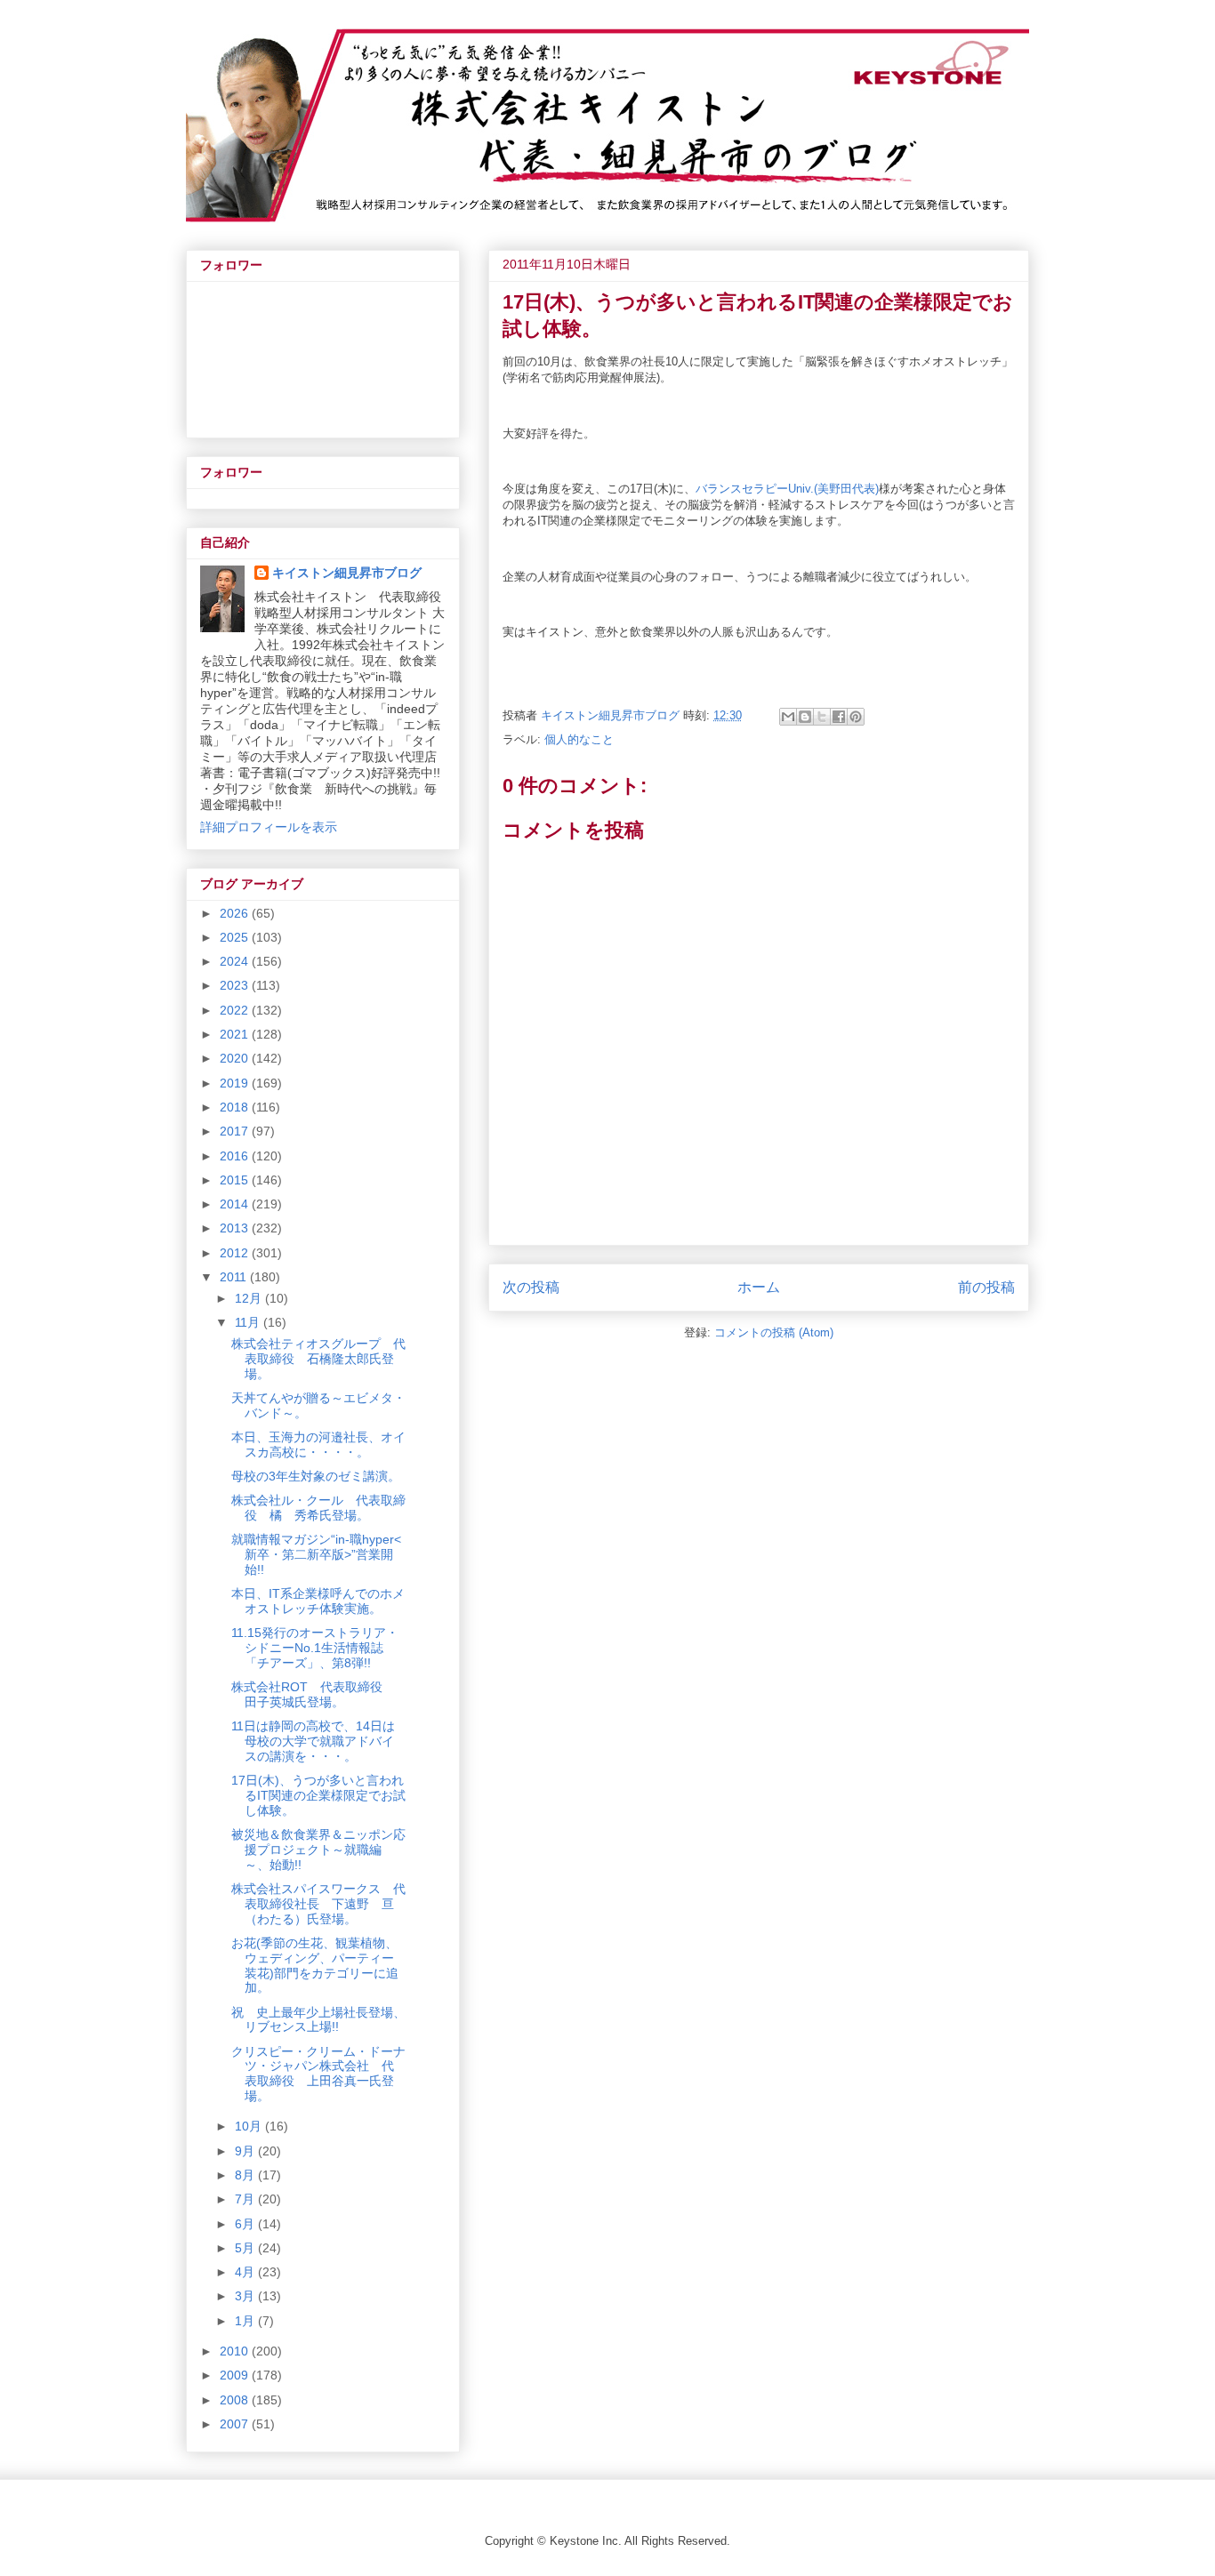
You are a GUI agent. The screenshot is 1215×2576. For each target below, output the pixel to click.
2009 (236, 2375)
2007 (236, 2424)
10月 (250, 2126)
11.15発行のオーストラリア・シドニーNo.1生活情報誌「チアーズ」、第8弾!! (315, 1648)
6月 (246, 2224)
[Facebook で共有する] (839, 717)
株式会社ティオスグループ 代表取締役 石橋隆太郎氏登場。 (318, 1359)
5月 (246, 2248)
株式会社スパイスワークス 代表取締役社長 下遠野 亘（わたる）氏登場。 (318, 1904)
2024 (236, 961)
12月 (250, 1298)
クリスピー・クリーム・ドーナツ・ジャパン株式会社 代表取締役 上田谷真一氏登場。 (318, 2074)
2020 (236, 1058)
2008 (236, 2400)
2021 (236, 1034)
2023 (236, 985)
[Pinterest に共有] (856, 717)
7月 (246, 2199)
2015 (236, 1180)
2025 (236, 937)
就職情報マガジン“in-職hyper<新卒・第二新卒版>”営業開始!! (316, 1554)
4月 (246, 2272)
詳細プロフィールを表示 (269, 827)
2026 (236, 913)
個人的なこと (579, 739)
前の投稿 (986, 1287)
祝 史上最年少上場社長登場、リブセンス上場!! (318, 2020)
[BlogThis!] (805, 717)
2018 (236, 1107)
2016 (236, 1156)
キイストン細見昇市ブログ (347, 573)
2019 (236, 1083)
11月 (249, 1322)
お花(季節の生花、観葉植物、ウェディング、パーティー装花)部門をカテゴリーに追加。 (315, 1965)
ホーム (759, 1287)
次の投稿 (531, 1287)
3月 (246, 2296)
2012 (236, 1253)
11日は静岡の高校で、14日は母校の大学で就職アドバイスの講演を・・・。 (313, 1741)
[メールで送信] (788, 717)
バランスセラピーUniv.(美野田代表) (787, 489)
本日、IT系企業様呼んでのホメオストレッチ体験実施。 (318, 1601)
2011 (235, 1277)
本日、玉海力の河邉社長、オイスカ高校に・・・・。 (318, 1444)
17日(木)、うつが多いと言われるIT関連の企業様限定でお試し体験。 (318, 1795)
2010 (236, 2351)
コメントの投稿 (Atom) (774, 1332)
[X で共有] (822, 717)
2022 (236, 1010)
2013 (236, 1228)
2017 (236, 1131)
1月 (246, 2321)
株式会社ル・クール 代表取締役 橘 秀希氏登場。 (318, 1508)
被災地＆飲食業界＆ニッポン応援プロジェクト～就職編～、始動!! (318, 1850)
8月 (246, 2175)
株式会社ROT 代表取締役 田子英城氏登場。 (313, 1694)
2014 (236, 1204)
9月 (246, 2151)
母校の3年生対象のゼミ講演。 (316, 1476)
